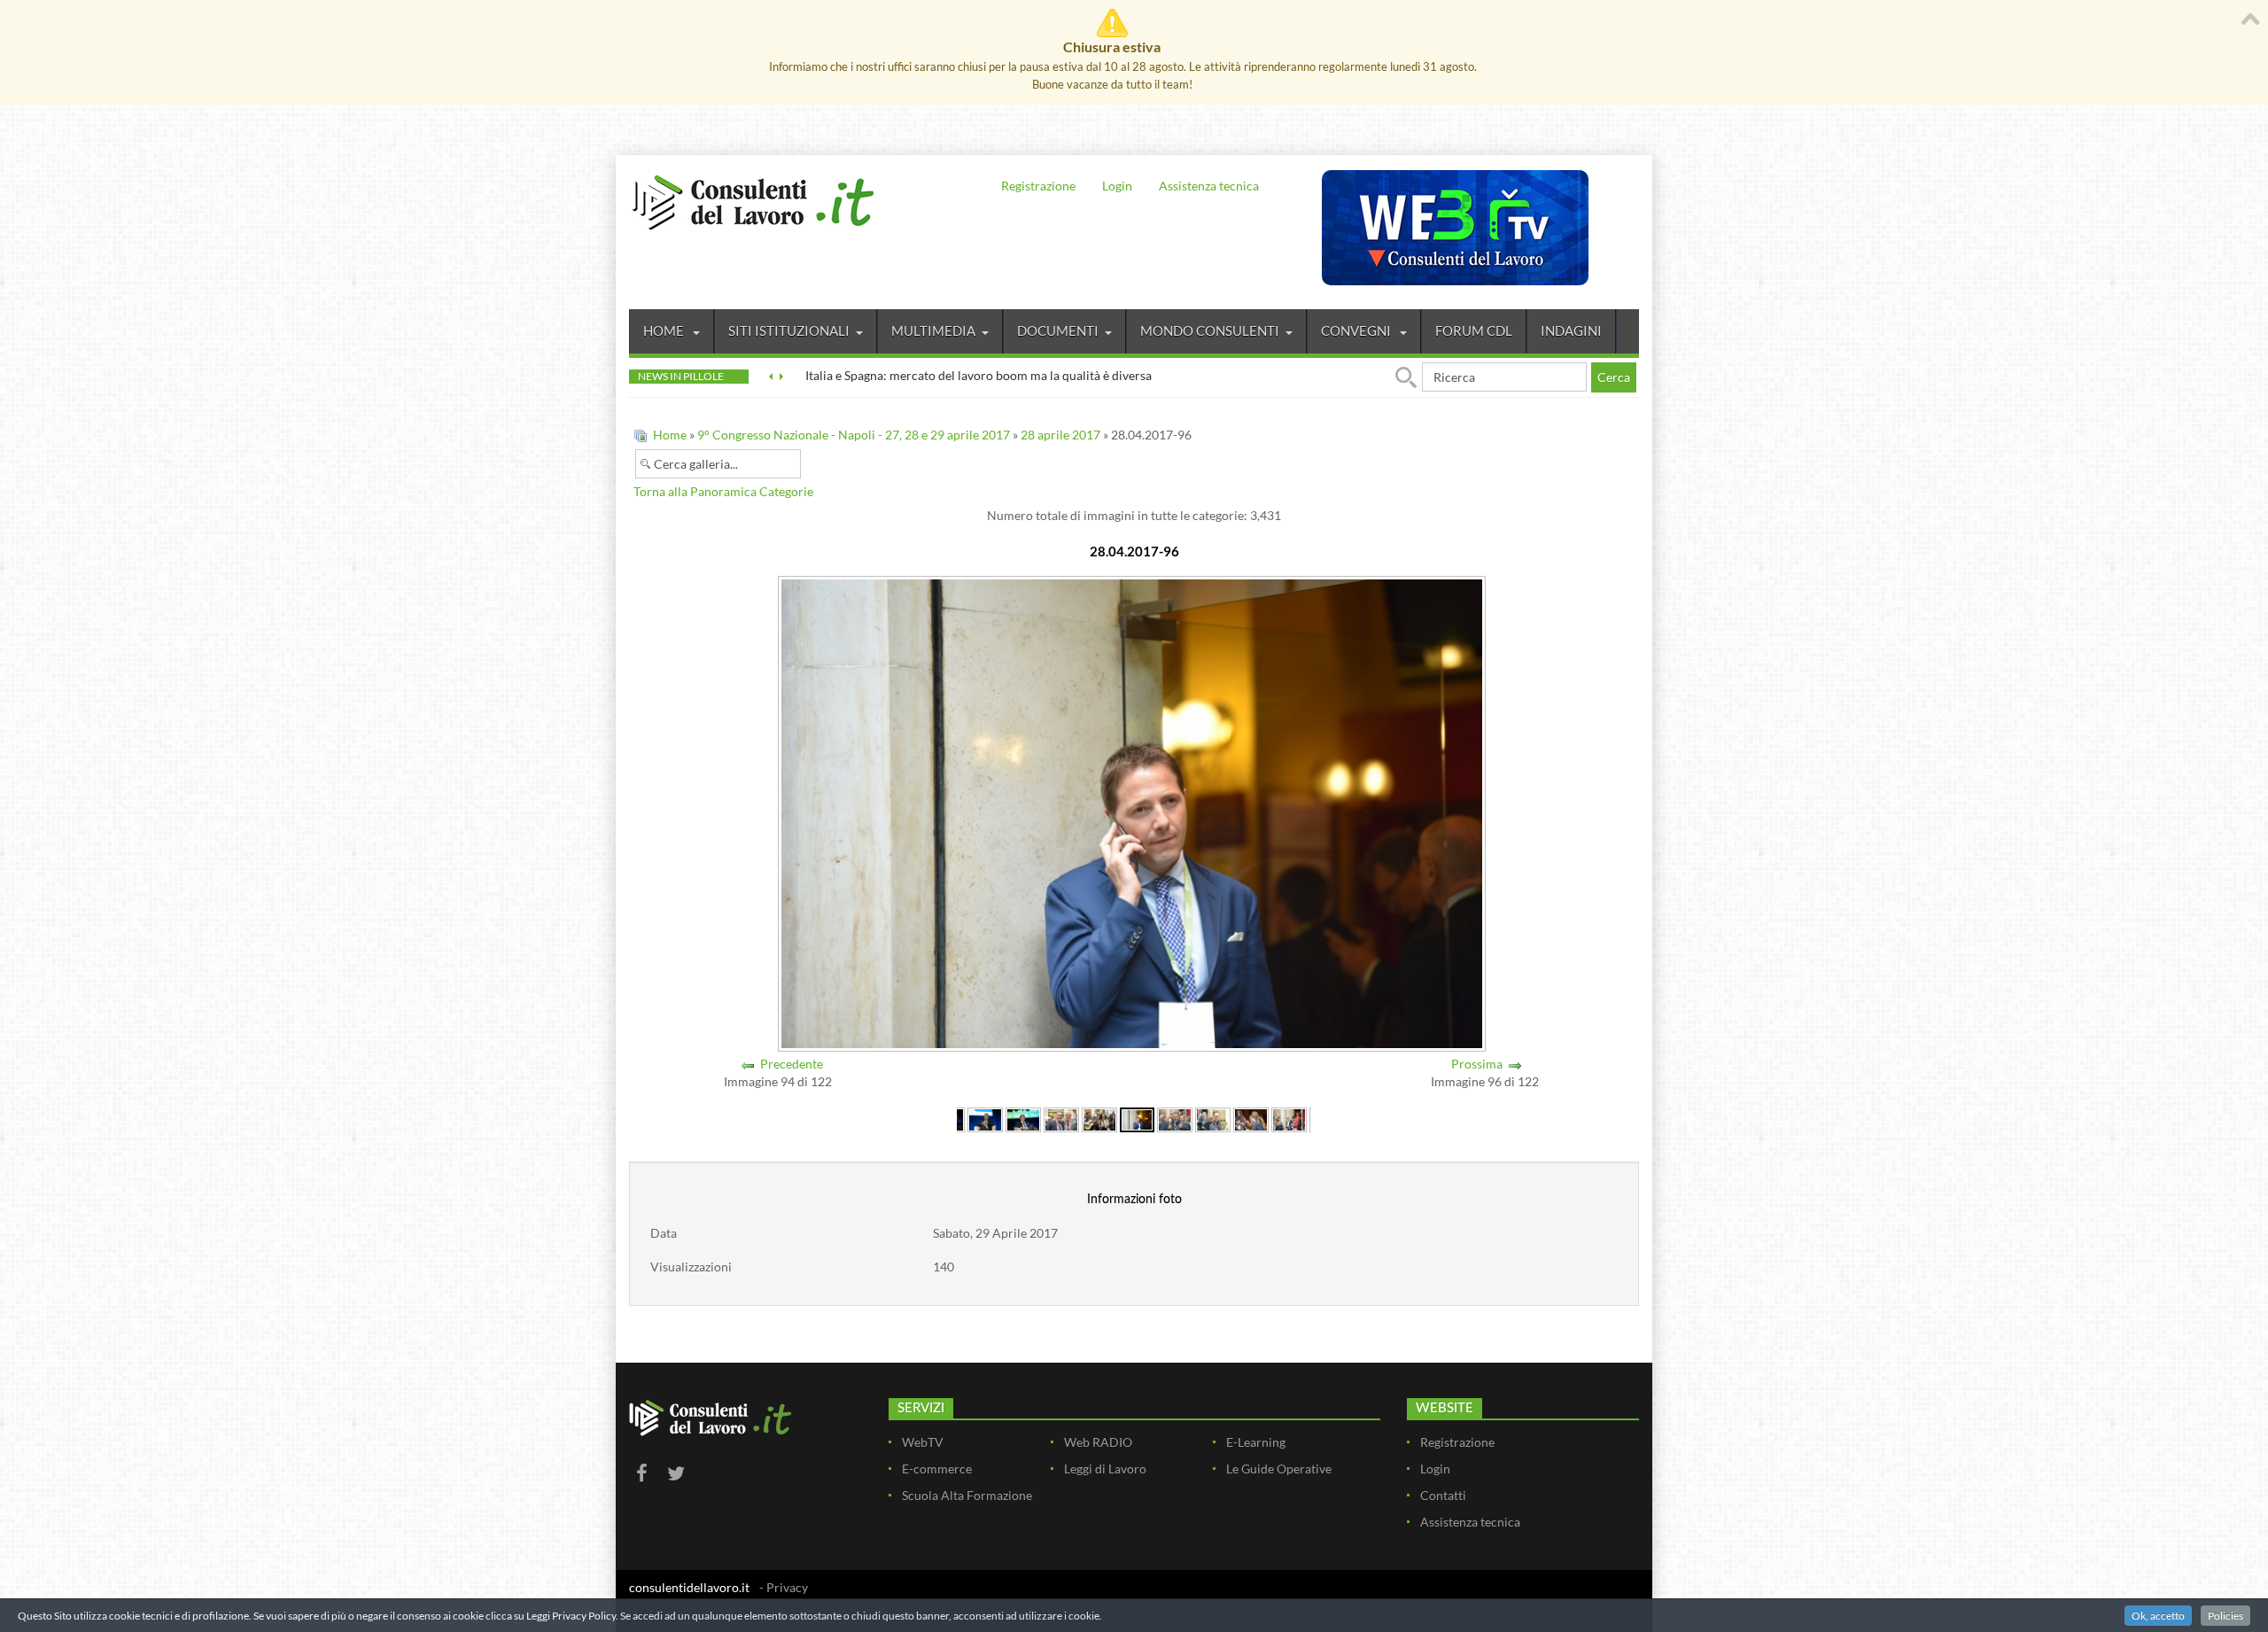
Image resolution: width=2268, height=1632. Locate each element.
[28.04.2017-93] (1023, 1119)
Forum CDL (1474, 330)
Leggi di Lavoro (1105, 1469)
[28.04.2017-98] (1213, 1119)
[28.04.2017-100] (1289, 1119)
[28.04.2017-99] (1251, 1119)
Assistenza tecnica (1209, 186)
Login (1117, 186)
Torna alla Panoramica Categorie (723, 491)
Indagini (1571, 330)
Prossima (1477, 1064)
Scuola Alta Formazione (967, 1495)
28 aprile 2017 (1060, 435)
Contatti (1443, 1495)
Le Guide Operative (1279, 1469)
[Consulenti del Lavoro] (753, 200)
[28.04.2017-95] (1099, 1119)
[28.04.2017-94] (1061, 1119)
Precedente (792, 1064)
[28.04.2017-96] (1137, 1119)
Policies (2225, 1616)
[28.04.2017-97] (1175, 1119)
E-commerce (937, 1469)
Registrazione (1038, 186)
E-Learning (1256, 1442)
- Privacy (784, 1587)
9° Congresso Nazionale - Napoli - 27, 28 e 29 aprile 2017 (854, 435)
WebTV (923, 1442)
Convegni (1357, 330)
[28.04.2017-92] (985, 1119)
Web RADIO (1098, 1442)
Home (665, 330)
